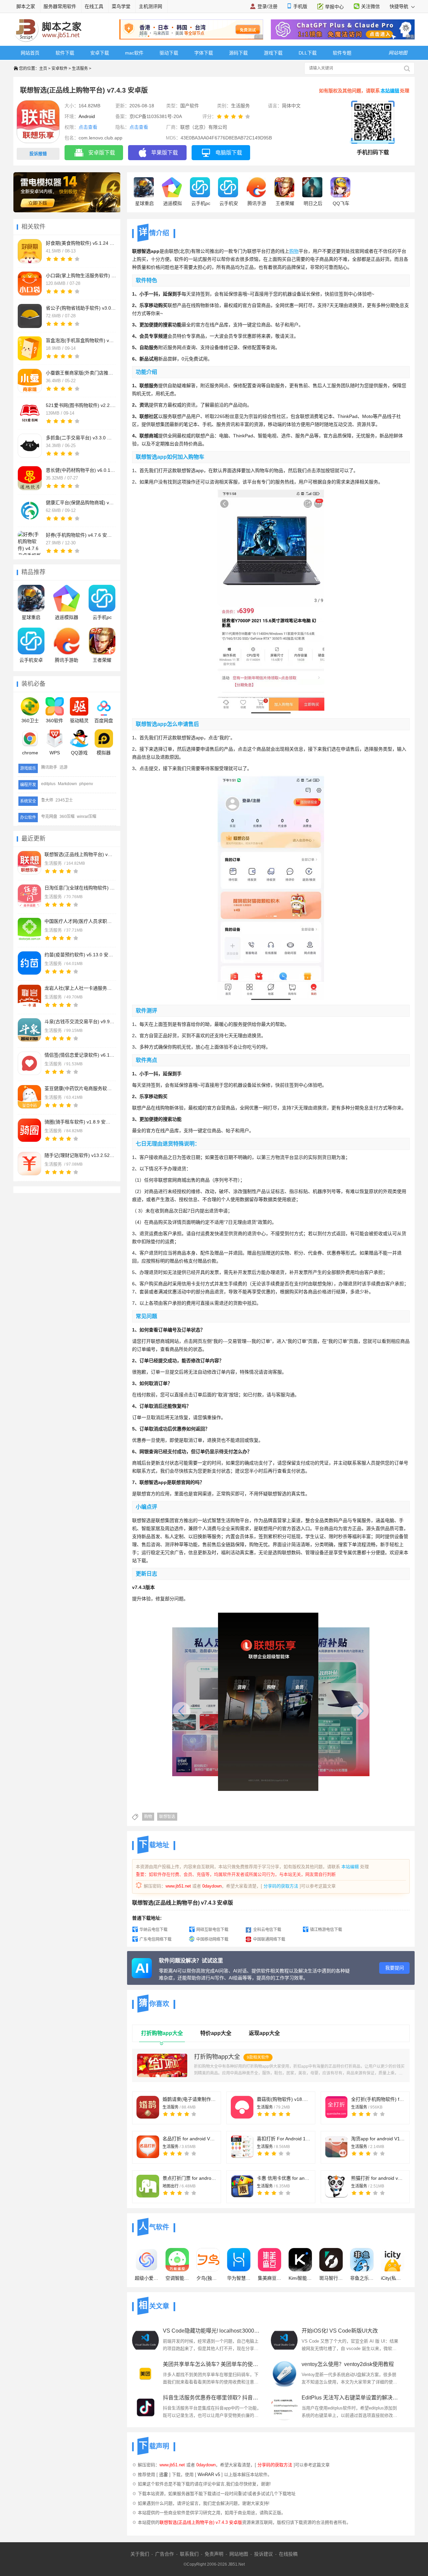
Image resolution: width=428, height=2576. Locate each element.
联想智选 (167, 1817)
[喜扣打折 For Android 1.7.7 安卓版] (242, 2147)
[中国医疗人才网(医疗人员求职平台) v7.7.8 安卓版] (29, 930)
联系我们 (189, 2554)
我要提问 (395, 1968)
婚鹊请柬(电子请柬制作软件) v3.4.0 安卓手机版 (189, 2099)
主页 (43, 69)
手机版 (300, 6)
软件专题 (342, 53)
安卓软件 (60, 69)
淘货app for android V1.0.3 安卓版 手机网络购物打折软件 (378, 2139)
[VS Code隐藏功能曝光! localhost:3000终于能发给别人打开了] (145, 2340)
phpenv (86, 784)
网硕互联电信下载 (212, 1930)
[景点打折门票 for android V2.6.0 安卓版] (148, 2186)
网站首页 (30, 53)
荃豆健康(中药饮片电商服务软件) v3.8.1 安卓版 (80, 1088)
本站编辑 (390, 91)
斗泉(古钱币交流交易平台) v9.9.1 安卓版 (80, 1022)
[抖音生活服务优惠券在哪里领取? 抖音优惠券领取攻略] (145, 2407)
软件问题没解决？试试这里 (191, 1961)
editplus (48, 784)
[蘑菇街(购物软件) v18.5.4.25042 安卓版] (242, 2107)
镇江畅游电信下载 (326, 1930)
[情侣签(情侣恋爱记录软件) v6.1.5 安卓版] (29, 1063)
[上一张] (217, 1707)
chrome (30, 753)
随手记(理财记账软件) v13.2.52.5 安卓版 (80, 1155)
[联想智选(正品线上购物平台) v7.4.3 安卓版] (29, 863)
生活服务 (80, 69)
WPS (55, 753)
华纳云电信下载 (153, 1930)
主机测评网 (150, 6)
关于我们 (140, 2554)
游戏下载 (273, 53)
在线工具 (94, 6)
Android (87, 116)
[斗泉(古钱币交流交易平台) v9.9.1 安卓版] (29, 1030)
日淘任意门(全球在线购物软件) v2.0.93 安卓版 (80, 888)
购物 (148, 1817)
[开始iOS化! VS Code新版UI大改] (284, 2340)
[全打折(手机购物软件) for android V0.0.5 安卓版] (336, 2107)
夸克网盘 (49, 817)
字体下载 (204, 53)
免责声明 (214, 2554)
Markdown (67, 784)
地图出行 (171, 2186)
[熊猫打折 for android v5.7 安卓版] (336, 2186)
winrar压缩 (87, 817)
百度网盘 (104, 721)
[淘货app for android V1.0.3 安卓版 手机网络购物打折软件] (336, 2147)
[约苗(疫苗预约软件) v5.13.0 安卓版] (29, 963)
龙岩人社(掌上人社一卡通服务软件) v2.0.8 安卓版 (80, 988)
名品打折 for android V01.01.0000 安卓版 (189, 2139)
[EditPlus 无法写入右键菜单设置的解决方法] (284, 2407)
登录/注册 (267, 6)
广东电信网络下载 (155, 1939)
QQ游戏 (79, 753)
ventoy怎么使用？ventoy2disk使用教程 (348, 2364)
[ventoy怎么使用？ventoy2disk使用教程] (284, 2374)
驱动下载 (169, 53)
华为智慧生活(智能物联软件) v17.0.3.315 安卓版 (239, 2278)
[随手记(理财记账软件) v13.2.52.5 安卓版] (29, 1164)
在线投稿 (288, 2554)
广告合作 (165, 2554)
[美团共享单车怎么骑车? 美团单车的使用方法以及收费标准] (145, 2374)
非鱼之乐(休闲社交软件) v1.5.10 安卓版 (362, 2278)
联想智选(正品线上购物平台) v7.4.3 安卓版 (80, 854)
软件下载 (65, 53)
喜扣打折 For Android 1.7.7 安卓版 (284, 2139)
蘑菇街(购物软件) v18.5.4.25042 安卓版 (284, 2099)
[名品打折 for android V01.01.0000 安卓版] (148, 2147)
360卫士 (30, 721)
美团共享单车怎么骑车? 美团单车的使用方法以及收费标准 (212, 2364)
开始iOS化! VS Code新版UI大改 (340, 2331)
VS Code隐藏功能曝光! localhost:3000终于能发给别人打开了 (212, 2331)
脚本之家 (26, 6)
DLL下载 (308, 53)
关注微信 (370, 6)
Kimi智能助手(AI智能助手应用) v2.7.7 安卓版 (300, 2278)
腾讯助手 (49, 767)
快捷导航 (400, 6)
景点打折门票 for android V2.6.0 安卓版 (189, 2178)
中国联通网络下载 (269, 1939)
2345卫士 (64, 800)
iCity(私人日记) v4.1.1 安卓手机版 (393, 2278)
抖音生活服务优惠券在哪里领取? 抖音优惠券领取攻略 (212, 2398)
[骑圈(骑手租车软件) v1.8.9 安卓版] (29, 1130)
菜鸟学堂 (121, 6)
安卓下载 (100, 53)
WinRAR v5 (209, 2475)
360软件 (55, 721)
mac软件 (134, 53)
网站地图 (239, 2554)
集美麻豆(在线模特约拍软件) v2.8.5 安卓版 (270, 2278)
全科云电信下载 (267, 1930)
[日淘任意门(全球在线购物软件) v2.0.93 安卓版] (29, 896)
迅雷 (164, 2475)
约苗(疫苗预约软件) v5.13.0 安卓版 (80, 955)
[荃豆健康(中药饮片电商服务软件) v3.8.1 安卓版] (29, 1097)
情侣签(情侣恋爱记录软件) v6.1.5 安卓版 (80, 1055)
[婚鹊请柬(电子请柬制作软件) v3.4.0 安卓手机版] (148, 2107)
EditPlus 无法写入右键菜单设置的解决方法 (351, 2398)
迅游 (64, 767)
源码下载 (238, 53)
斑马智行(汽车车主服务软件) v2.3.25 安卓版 (331, 2278)
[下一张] (325, 1707)
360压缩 (67, 817)
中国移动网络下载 (212, 1939)
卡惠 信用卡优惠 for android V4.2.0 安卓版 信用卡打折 (284, 2178)
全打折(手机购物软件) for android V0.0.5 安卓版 (378, 2099)
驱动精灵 (79, 721)
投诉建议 (263, 2554)
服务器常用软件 (60, 6)
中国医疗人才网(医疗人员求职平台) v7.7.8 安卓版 (80, 921)
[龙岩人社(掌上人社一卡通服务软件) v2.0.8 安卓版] (29, 996)
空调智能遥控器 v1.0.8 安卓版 (177, 2278)
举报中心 (334, 7)
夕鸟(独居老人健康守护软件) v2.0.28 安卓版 (208, 2278)
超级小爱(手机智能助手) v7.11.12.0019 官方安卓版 (146, 2278)
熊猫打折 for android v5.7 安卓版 (378, 2178)
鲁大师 (47, 800)
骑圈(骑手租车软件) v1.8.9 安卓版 (80, 1122)
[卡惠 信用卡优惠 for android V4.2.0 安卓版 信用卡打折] (242, 2186)
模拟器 (104, 753)
